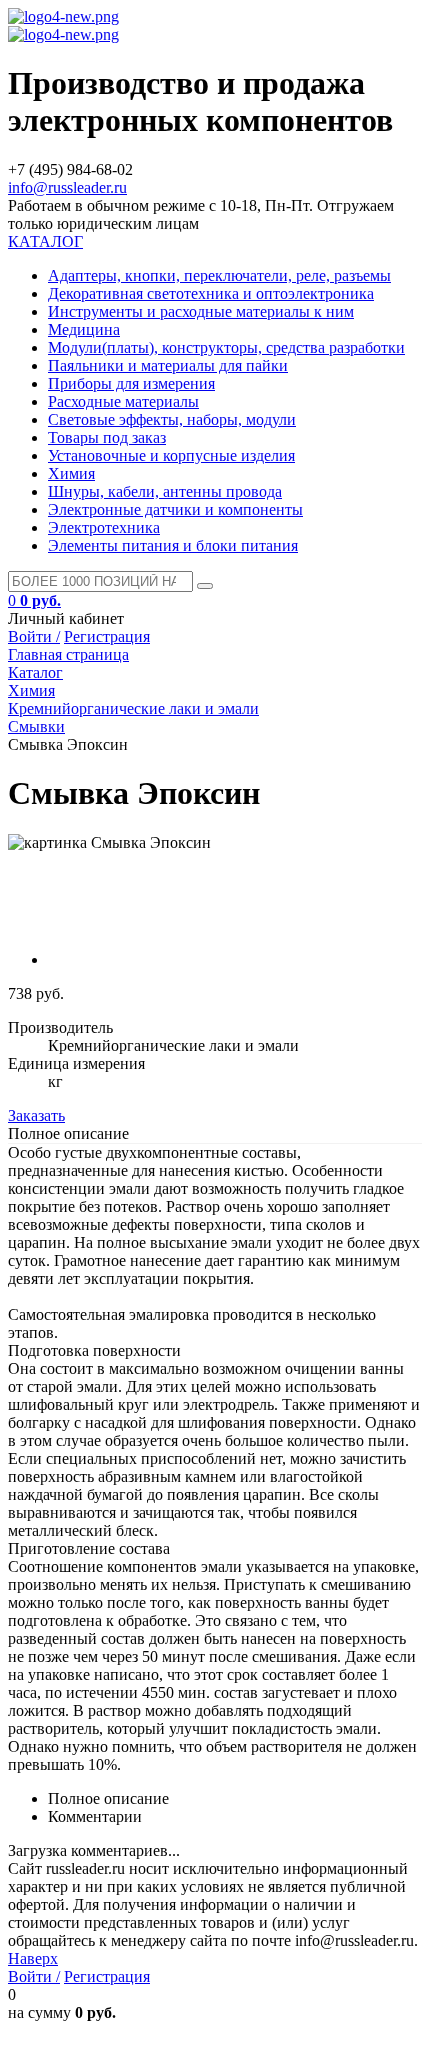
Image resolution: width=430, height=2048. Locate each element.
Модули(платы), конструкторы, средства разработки (226, 347)
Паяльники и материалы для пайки (168, 365)
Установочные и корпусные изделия (171, 455)
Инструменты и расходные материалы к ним (201, 311)
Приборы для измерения (131, 383)
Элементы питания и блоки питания (173, 545)
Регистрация (107, 636)
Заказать (36, 1115)
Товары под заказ (107, 437)
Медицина (84, 329)
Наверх (33, 1958)
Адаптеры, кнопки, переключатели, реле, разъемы (219, 275)
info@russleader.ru (67, 187)
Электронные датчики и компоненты (175, 509)
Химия (71, 473)
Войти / (34, 636)
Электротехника (104, 527)
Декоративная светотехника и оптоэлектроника (211, 293)
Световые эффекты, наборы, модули (172, 419)
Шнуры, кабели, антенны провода (165, 491)
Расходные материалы (123, 401)
